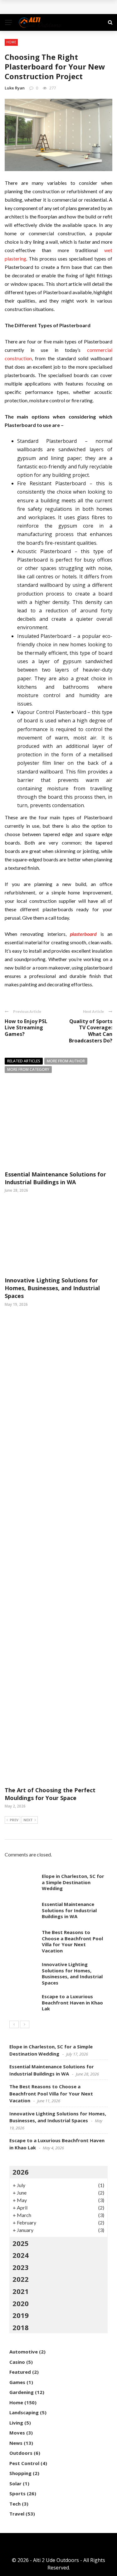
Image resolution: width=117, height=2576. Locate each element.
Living (16, 2423)
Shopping (20, 2473)
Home (11, 42)
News (16, 2443)
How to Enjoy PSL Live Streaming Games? (26, 1028)
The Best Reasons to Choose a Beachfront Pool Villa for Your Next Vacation (72, 1941)
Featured (20, 2372)
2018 (21, 2327)
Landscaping (24, 2412)
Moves (17, 2433)
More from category (28, 1069)
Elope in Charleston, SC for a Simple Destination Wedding (73, 1882)
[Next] (25, 2024)
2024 (21, 2255)
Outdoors (21, 2453)
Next (28, 1820)
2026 (21, 2172)
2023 (21, 2267)
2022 (21, 2279)
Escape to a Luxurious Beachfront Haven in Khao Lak (72, 2002)
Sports (17, 2493)
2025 (21, 2243)
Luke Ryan (15, 88)
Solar (15, 2483)
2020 (21, 2303)
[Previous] (14, 2024)
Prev (14, 1820)
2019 (21, 2315)
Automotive (24, 2352)
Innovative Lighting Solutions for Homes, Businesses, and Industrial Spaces (52, 1288)
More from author (66, 1061)
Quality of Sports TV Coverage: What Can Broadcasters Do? (91, 1031)
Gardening (22, 2392)
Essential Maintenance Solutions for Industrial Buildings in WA (55, 1178)
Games (17, 2382)
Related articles (24, 1061)
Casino (17, 2362)
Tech (15, 2504)
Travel (17, 2514)
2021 (21, 2291)
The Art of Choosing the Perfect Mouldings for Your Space (50, 1794)
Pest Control (24, 2463)
